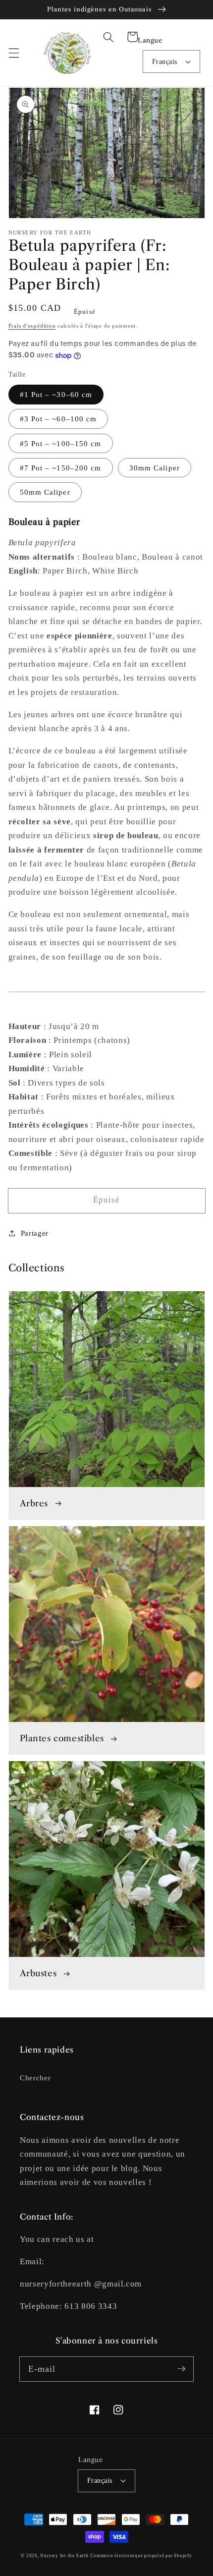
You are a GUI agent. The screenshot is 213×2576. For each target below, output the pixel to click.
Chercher (35, 2078)
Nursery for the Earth (64, 2556)
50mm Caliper (45, 492)
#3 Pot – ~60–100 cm (58, 419)
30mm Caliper (155, 468)
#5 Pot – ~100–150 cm (61, 443)
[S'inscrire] (181, 2369)
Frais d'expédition (32, 326)
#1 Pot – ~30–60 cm (56, 394)
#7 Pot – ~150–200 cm (61, 468)
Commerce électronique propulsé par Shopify (141, 2556)
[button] (13, 53)
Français (165, 61)
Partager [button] (35, 1233)
